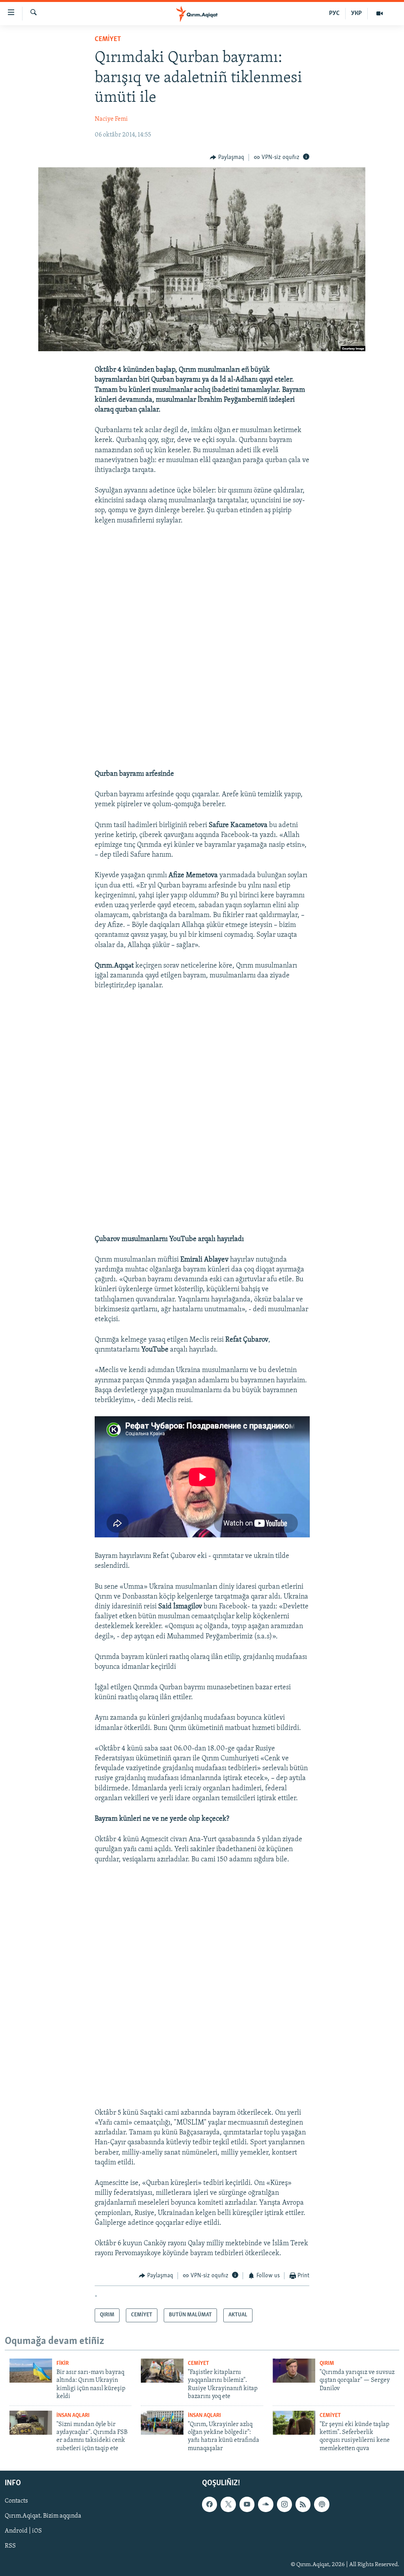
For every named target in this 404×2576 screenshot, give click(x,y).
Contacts (16, 2501)
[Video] (380, 13)
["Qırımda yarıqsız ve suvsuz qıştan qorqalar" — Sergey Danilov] (294, 2371)
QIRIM (327, 2364)
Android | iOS (23, 2531)
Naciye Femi (111, 119)
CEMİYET (108, 39)
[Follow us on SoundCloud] (266, 2505)
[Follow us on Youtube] (247, 2505)
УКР (356, 13)
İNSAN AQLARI (73, 2416)
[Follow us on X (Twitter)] (228, 2505)
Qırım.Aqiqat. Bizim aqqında (43, 2516)
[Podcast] (322, 2505)
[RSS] (303, 2505)
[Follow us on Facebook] (209, 2505)
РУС (334, 13)
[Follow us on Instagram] (284, 2505)
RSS (10, 2546)
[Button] (227, 157)
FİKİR (63, 2364)
